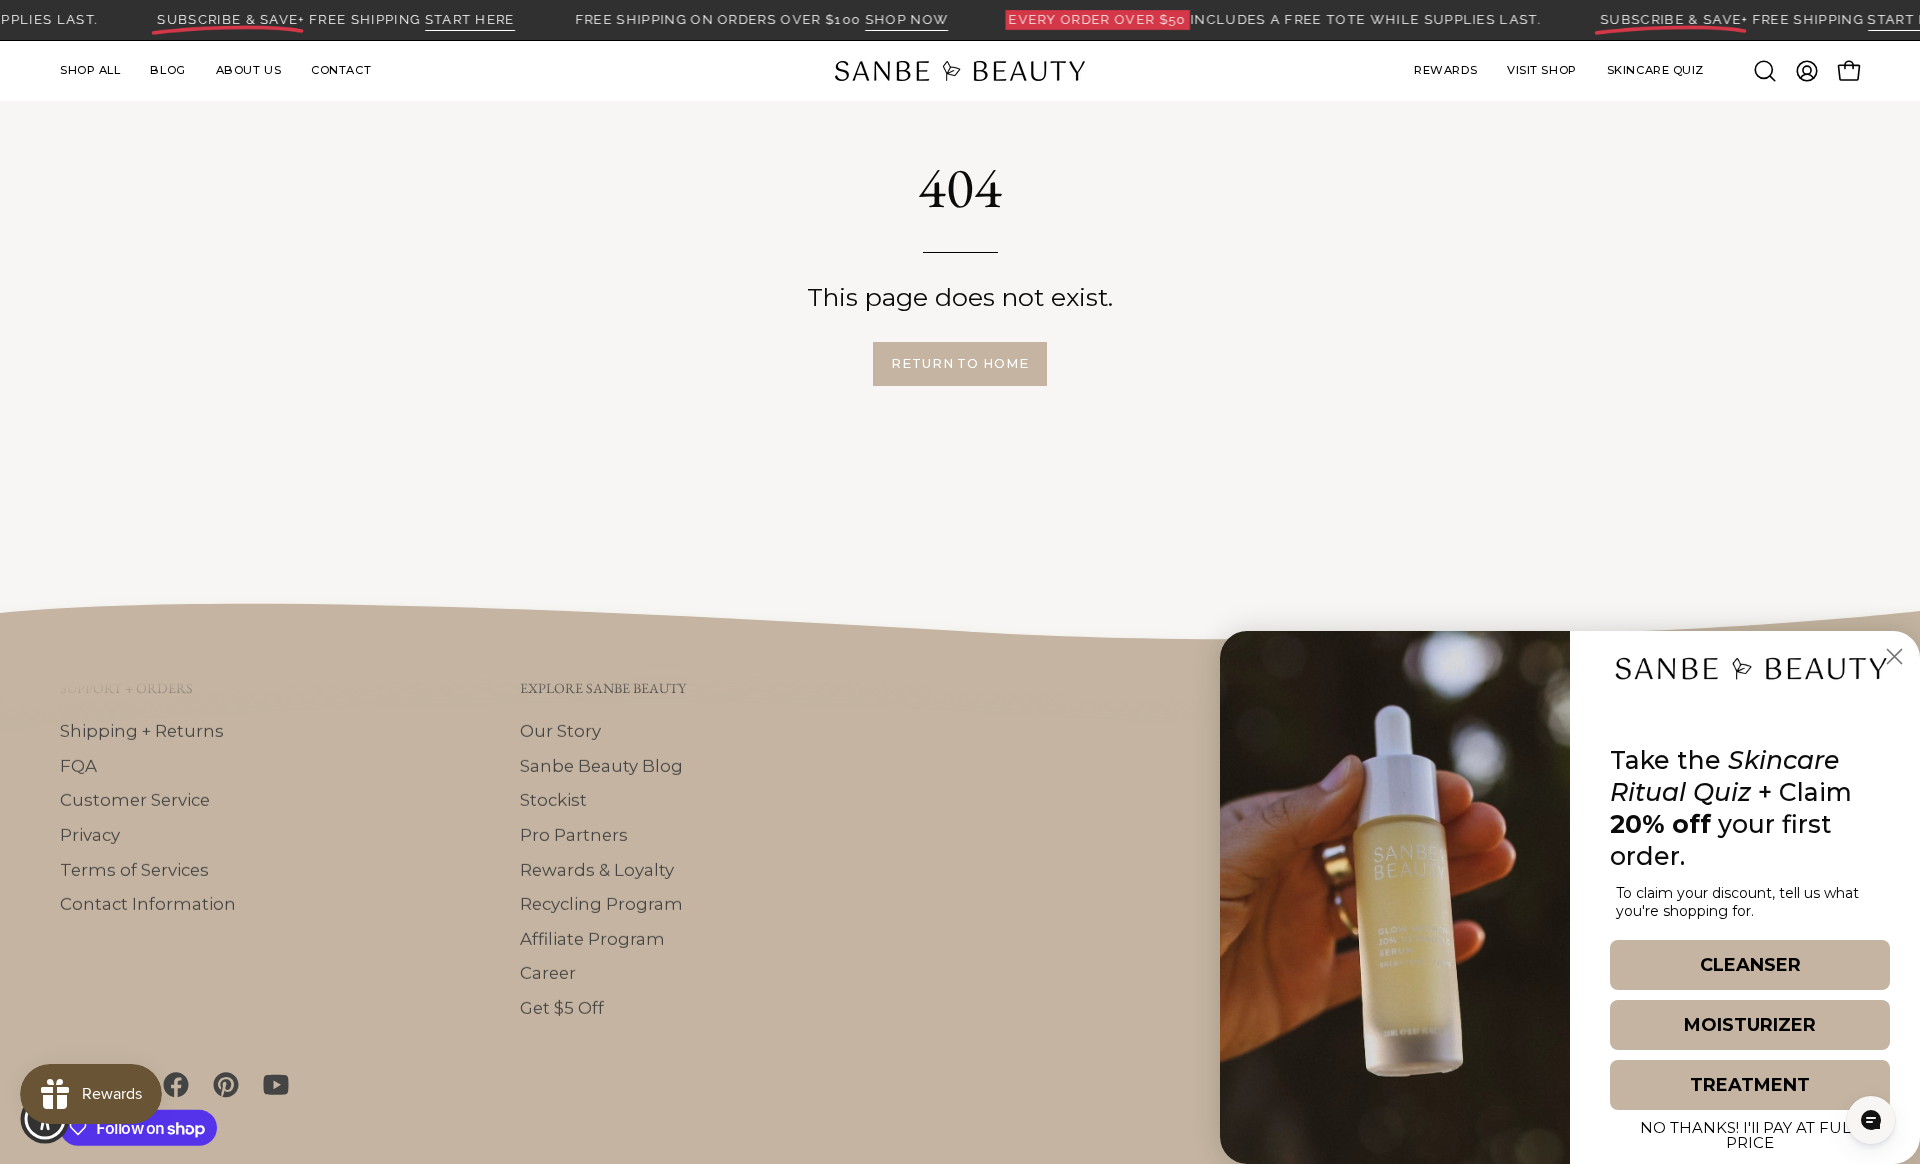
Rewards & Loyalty (597, 869)
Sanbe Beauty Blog (601, 765)
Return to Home (960, 363)
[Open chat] (1871, 1120)
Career (548, 973)
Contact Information (148, 904)
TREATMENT (1750, 1085)
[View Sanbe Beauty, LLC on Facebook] (173, 1085)
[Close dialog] (1894, 656)
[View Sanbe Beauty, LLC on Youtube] (273, 1085)
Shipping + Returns (142, 730)
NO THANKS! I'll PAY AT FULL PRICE (1750, 1132)
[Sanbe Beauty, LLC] (960, 71)
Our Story (560, 730)
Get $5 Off (562, 1007)
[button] (1542, 71)
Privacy (90, 834)
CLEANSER (1750, 965)
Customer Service (135, 800)
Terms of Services (134, 869)
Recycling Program (601, 904)
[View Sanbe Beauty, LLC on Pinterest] (223, 1085)
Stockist (553, 800)
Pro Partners (574, 834)
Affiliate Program (592, 938)
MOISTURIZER (1750, 1025)
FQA (78, 765)
